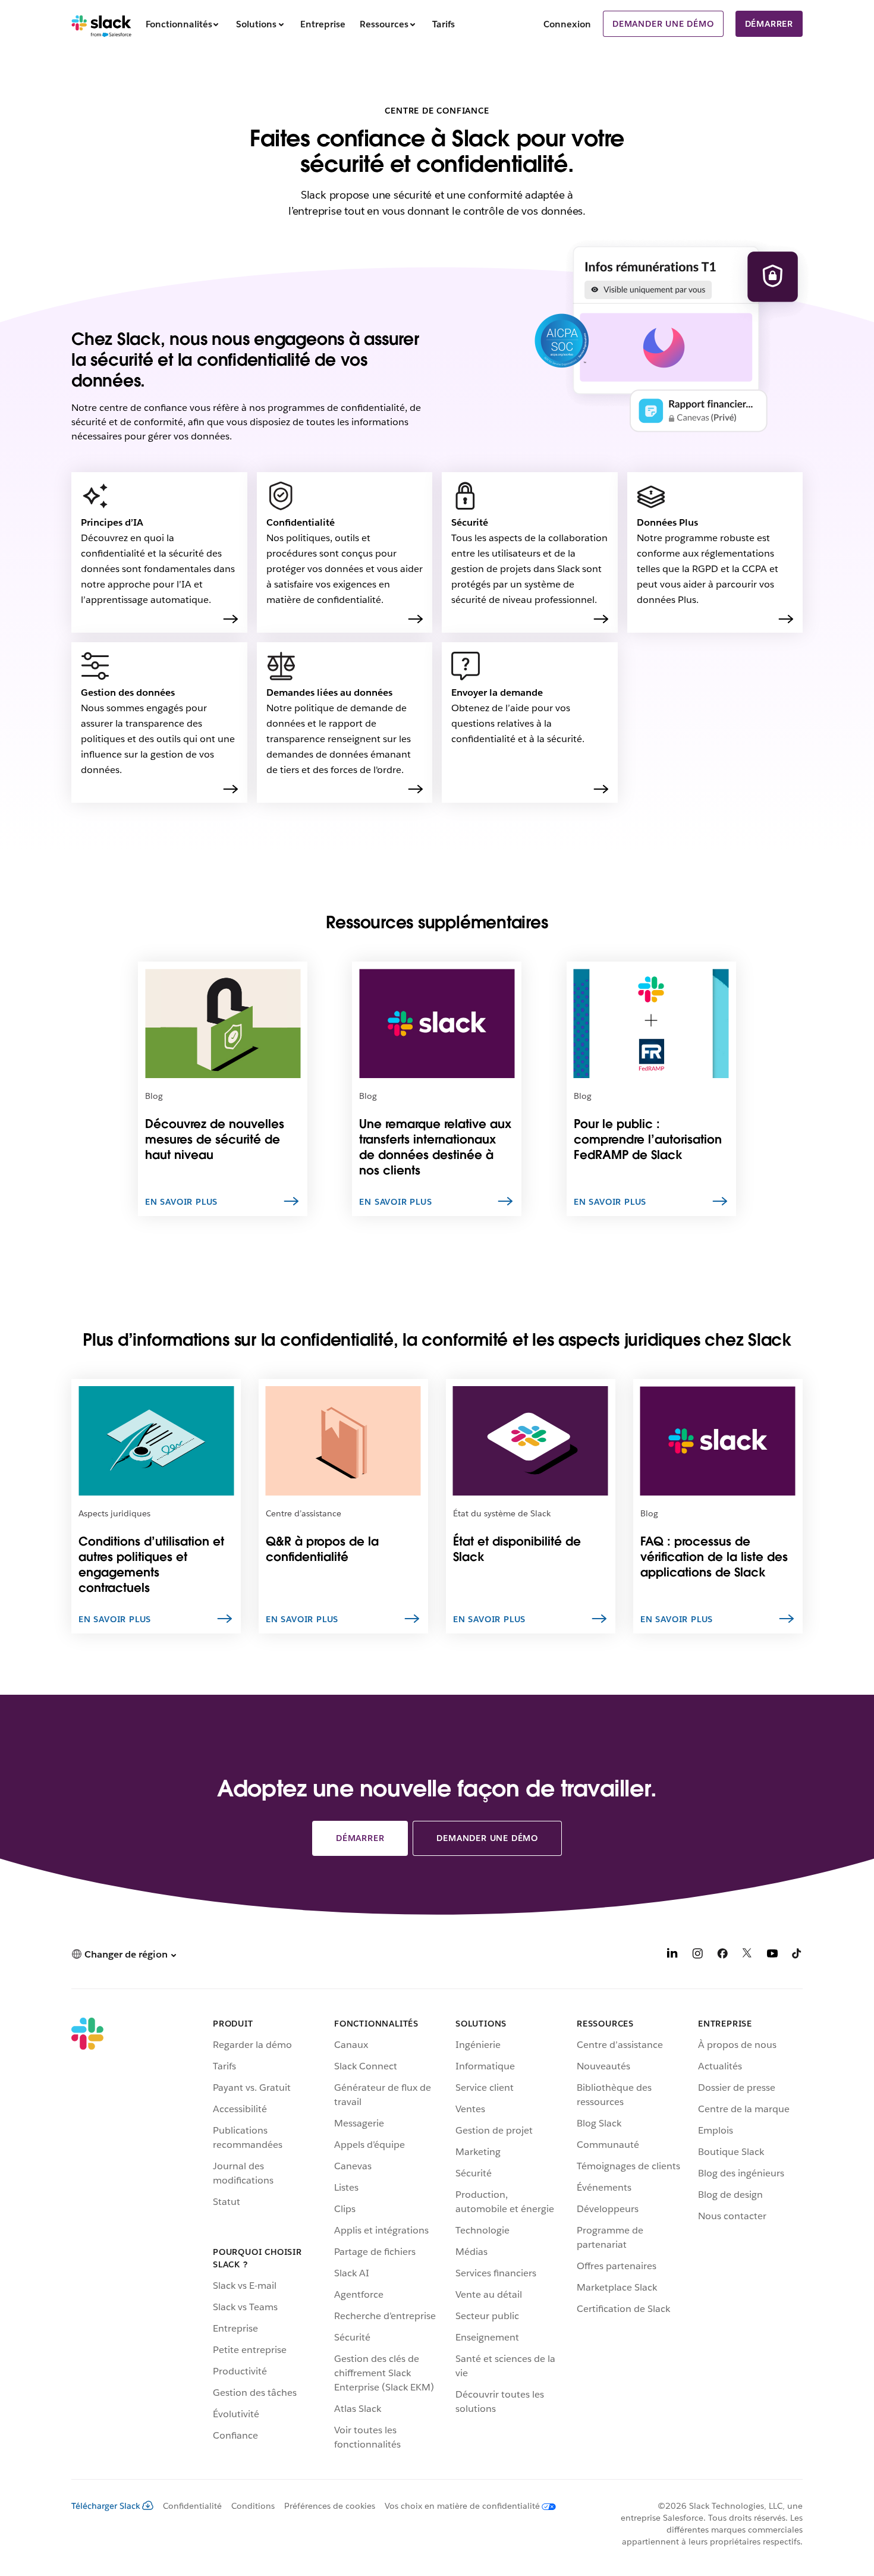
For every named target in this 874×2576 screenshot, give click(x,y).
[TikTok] (797, 1955)
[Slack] (101, 24)
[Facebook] (722, 1955)
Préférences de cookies (330, 2506)
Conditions (253, 2506)
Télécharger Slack (106, 2506)
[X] (747, 1955)
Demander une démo (663, 24)
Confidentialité (192, 2506)
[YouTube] (772, 1955)
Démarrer (769, 24)
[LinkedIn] (672, 1955)
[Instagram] (697, 1955)
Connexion (567, 24)
